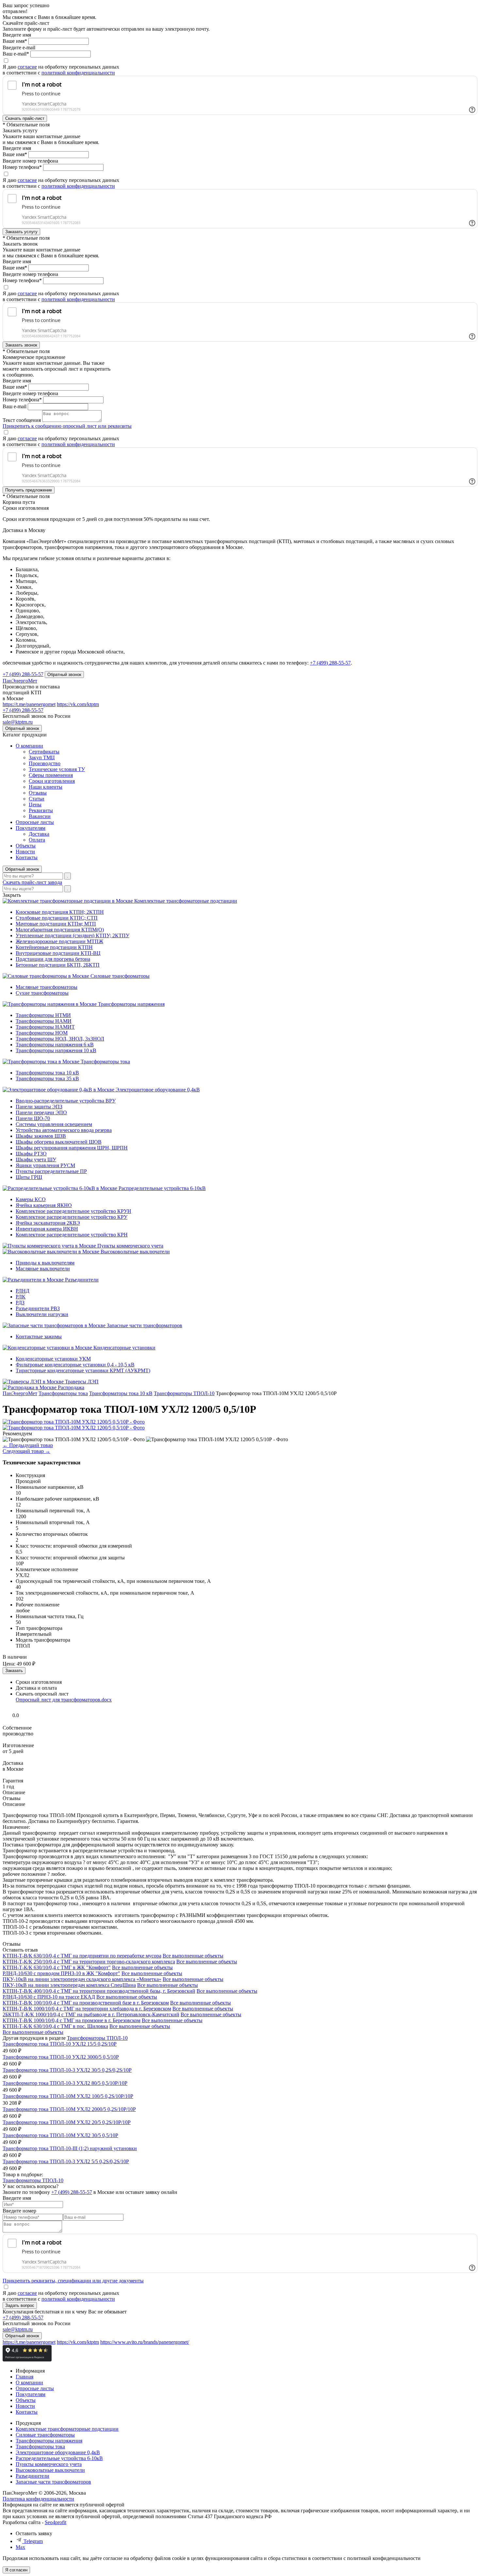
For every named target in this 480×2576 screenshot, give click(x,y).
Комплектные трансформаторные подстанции (186, 901)
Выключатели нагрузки (42, 1314)
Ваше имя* (15, 41)
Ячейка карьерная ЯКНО (44, 1205)
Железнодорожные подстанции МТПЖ (59, 941)
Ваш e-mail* (16, 54)
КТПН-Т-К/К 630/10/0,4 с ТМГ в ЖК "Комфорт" (57, 1967)
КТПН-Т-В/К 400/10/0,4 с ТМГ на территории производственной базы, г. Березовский (99, 1991)
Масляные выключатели (43, 1269)
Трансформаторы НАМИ (44, 1021)
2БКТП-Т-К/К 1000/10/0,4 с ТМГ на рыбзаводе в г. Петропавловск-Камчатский (91, 2014)
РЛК (21, 1297)
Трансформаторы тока (105, 1062)
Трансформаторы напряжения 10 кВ (56, 1050)
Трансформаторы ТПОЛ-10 (97, 2038)
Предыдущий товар (28, 1445)
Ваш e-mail (15, 406)
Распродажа (71, 1387)
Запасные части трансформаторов (144, 1325)
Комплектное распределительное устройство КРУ (72, 1217)
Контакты (27, 857)
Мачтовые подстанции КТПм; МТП (56, 924)
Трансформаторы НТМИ (43, 1015)
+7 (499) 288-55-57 (330, 663)
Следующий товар (26, 1451)
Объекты (26, 846)
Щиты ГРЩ (29, 1177)
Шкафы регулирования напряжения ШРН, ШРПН (72, 1148)
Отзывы (38, 793)
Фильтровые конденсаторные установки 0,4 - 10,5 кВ (75, 1365)
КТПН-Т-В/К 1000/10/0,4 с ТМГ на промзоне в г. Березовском (72, 2020)
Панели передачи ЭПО (41, 1112)
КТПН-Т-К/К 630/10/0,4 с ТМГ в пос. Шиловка (55, 2026)
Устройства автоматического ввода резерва (64, 1130)
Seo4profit (56, 2522)
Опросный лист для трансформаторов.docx (64, 1700)
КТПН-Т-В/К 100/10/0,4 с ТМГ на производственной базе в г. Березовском (86, 2003)
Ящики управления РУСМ (45, 1165)
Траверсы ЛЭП (82, 1382)
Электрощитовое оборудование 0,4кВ (158, 1090)
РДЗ (20, 1303)
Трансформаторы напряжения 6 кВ (55, 1045)
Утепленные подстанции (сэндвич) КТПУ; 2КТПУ (72, 935)
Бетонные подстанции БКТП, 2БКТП (58, 965)
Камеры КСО (31, 1199)
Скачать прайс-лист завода (32, 882)
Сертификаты (44, 752)
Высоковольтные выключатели (135, 1252)
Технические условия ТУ (57, 769)
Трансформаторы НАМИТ (45, 1027)
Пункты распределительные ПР (51, 1171)
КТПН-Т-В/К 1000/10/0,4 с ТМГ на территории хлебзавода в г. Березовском (87, 2009)
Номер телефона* (22, 167)
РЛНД (23, 1291)
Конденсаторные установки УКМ (53, 1359)
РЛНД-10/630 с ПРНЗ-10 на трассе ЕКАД (49, 1997)
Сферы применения (51, 775)
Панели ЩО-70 (33, 1118)
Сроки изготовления (52, 781)
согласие (27, 67)
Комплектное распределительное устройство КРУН (73, 1211)
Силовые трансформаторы (120, 976)
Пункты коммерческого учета (130, 1246)
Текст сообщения (22, 420)
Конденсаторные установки (124, 1348)
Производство (45, 763)
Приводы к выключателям (45, 1263)
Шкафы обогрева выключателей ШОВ (59, 1142)
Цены (35, 805)
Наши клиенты (46, 787)
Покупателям (31, 828)
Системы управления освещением (54, 1124)
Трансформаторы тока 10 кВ (47, 1073)
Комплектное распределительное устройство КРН (72, 1235)
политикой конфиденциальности (78, 73)
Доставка (39, 834)
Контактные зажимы (39, 1336)
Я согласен (16, 2570)
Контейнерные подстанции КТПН (54, 947)
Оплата (37, 840)
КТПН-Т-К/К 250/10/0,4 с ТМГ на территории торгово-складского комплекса (89, 1962)
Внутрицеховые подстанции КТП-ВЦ (58, 953)
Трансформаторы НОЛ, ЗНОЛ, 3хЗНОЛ (60, 1039)
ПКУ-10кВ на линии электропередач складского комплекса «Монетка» (82, 1979)
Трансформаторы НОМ (42, 1033)
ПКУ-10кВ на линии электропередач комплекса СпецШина (69, 1985)
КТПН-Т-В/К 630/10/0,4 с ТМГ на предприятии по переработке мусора (82, 1956)
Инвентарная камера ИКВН (47, 1229)
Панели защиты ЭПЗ (39, 1107)
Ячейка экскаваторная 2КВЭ (48, 1223)
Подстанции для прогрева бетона (53, 959)
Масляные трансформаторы (47, 987)
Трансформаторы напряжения (131, 1004)
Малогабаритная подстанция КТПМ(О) (60, 930)
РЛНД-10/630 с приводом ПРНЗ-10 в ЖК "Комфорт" (61, 1973)
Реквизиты (41, 810)
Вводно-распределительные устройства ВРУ (66, 1101)
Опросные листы (35, 822)
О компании (29, 746)
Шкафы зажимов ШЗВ (41, 1136)
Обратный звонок (22, 869)
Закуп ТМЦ (42, 757)
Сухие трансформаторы (42, 993)
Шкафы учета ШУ (36, 1159)
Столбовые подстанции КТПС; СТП (57, 918)
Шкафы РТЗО (31, 1154)
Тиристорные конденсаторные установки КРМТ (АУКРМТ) (83, 1370)
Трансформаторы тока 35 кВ (47, 1079)
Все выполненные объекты (193, 1956)
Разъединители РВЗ (38, 1308)
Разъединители (82, 1280)
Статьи (37, 799)
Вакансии (40, 816)
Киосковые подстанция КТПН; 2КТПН (60, 912)
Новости (25, 852)
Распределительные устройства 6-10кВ (162, 1188)
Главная (24, 2377)
